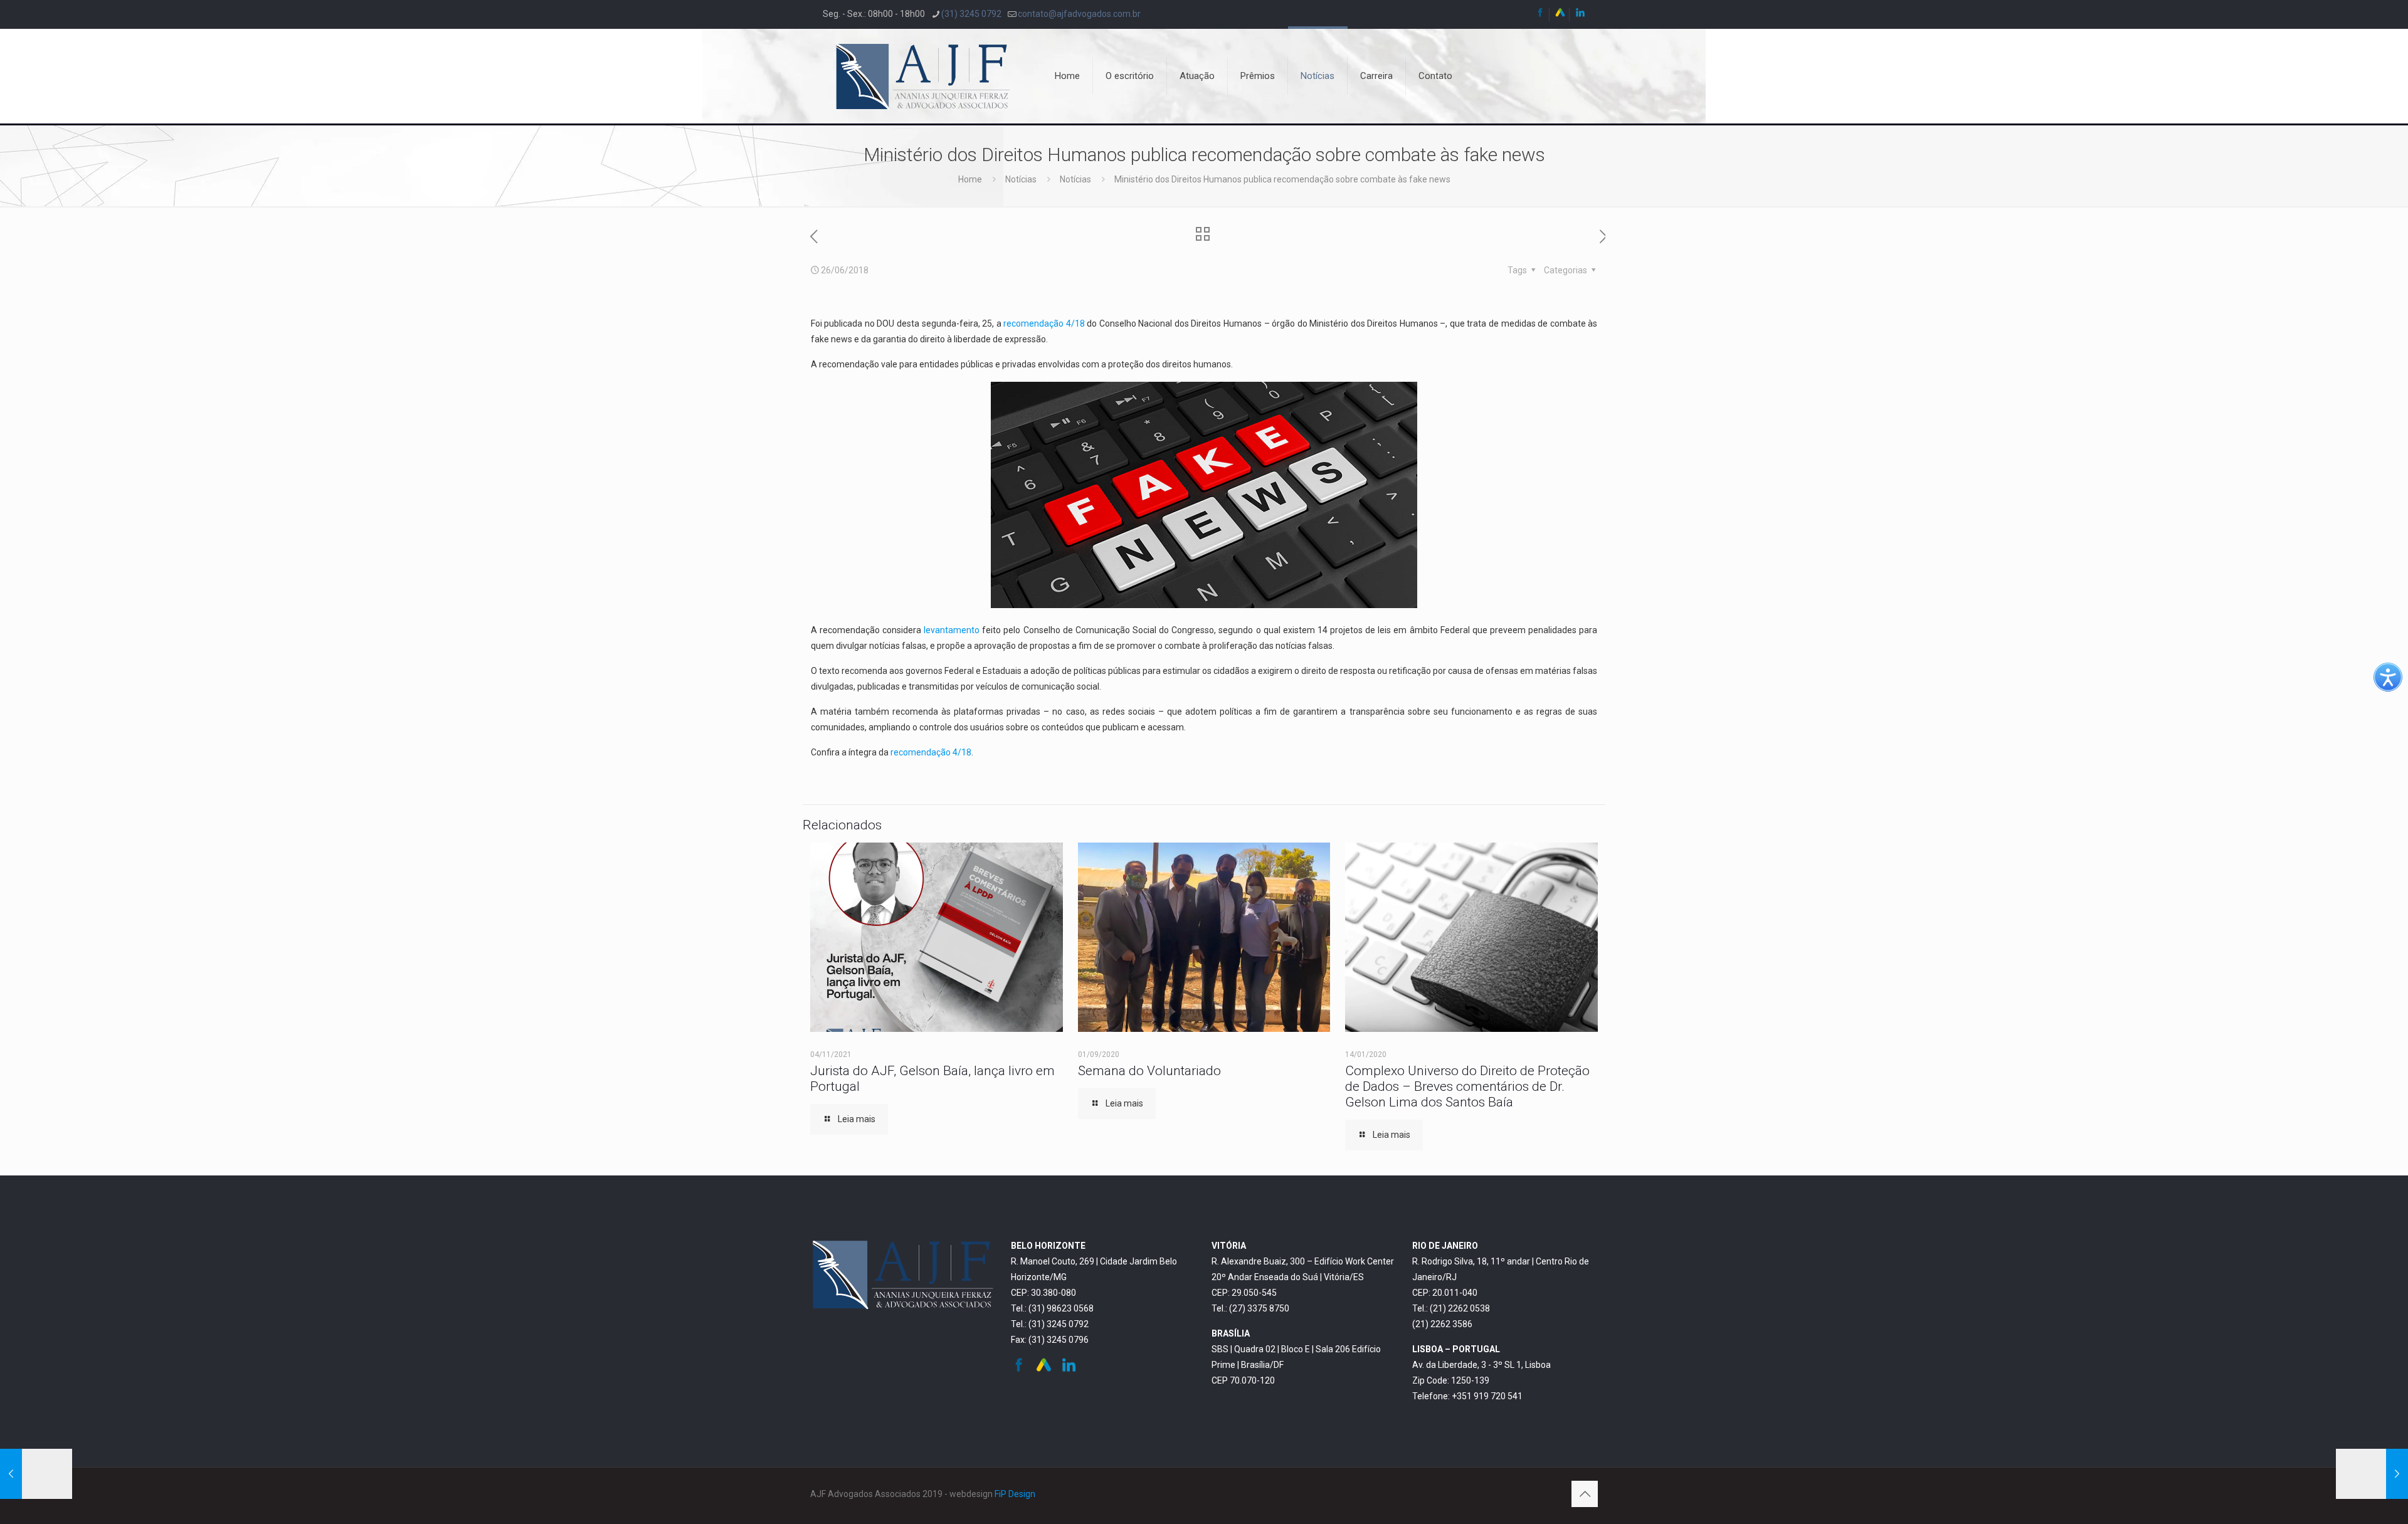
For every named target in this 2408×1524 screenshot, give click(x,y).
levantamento (952, 630)
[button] (2388, 677)
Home (970, 179)
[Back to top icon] (1585, 1494)
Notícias (1021, 179)
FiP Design (1015, 1494)
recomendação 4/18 (1044, 323)
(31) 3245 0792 (971, 14)
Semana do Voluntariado (1149, 1071)
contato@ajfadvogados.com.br (1079, 14)
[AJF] (923, 76)
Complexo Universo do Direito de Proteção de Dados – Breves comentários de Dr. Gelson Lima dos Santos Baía (1467, 1086)
